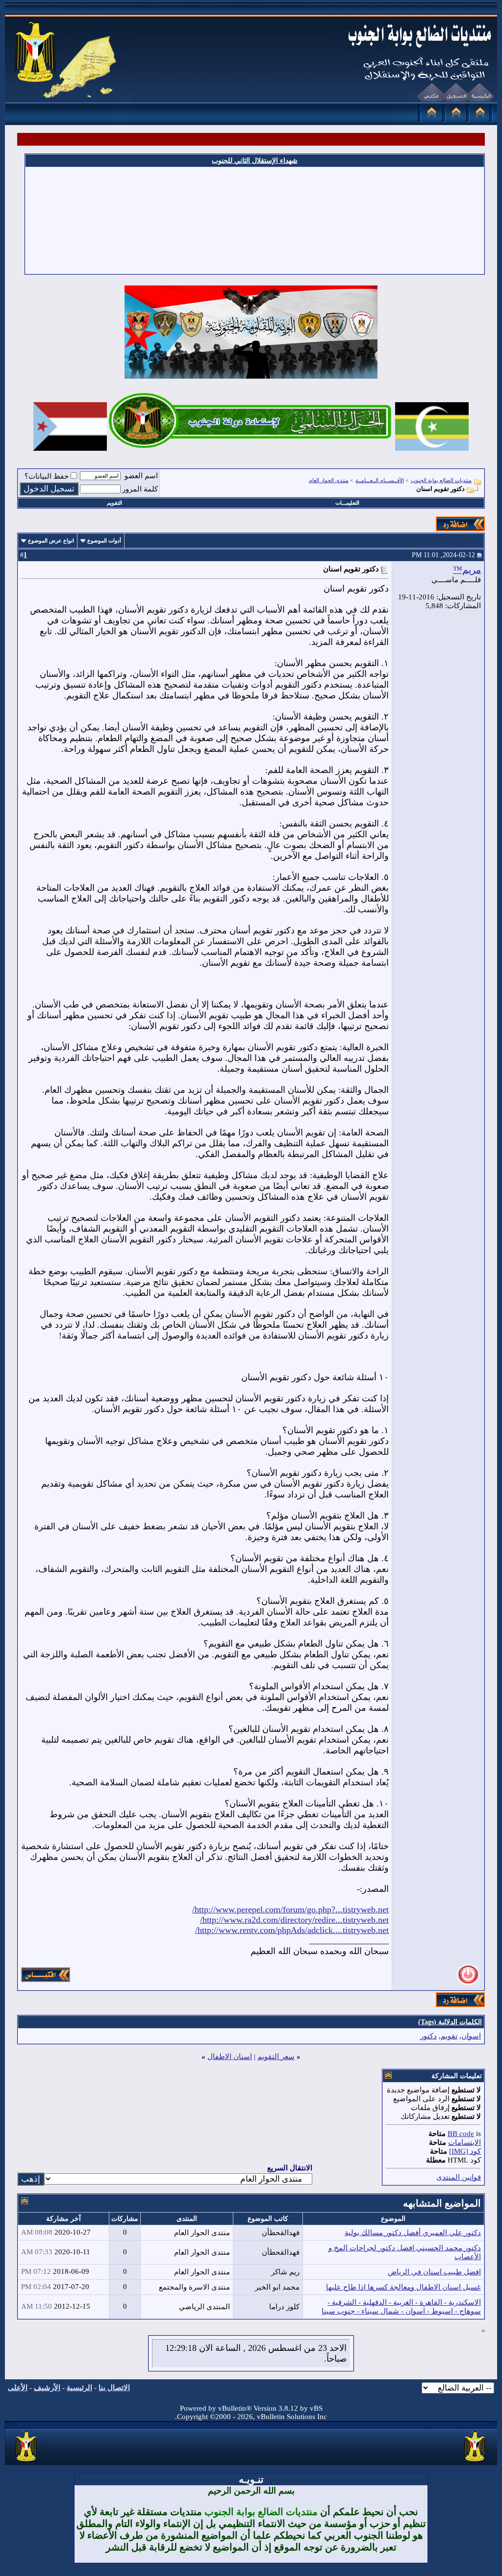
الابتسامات (464, 2142)
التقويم (114, 503)
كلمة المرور (140, 489)
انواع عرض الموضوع (51, 541)
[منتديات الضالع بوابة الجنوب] (27, 2462)
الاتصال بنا (114, 2388)
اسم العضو (141, 476)
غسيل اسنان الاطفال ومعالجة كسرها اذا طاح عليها (403, 2287)
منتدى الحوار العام (329, 480)
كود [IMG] (465, 2151)
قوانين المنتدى (459, 2177)
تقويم (449, 2036)
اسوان (471, 2036)
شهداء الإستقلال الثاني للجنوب (255, 161)
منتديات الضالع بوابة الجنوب (441, 480)
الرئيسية (79, 2388)
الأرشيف (47, 2388)
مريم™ (467, 570)
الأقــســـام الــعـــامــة (380, 480)
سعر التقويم (276, 2057)
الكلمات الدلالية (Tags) (450, 2022)
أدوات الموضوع (104, 541)
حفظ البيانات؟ (47, 476)
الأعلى (18, 2388)
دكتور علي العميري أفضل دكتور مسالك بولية (413, 2233)
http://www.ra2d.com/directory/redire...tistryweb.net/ (294, 1920)
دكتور (428, 2036)
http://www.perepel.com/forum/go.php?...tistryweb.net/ (290, 1909)
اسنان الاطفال (230, 2057)
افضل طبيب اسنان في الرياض (434, 2272)
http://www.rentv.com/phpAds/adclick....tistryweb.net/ (292, 1930)
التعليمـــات (347, 503)
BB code (461, 2134)
